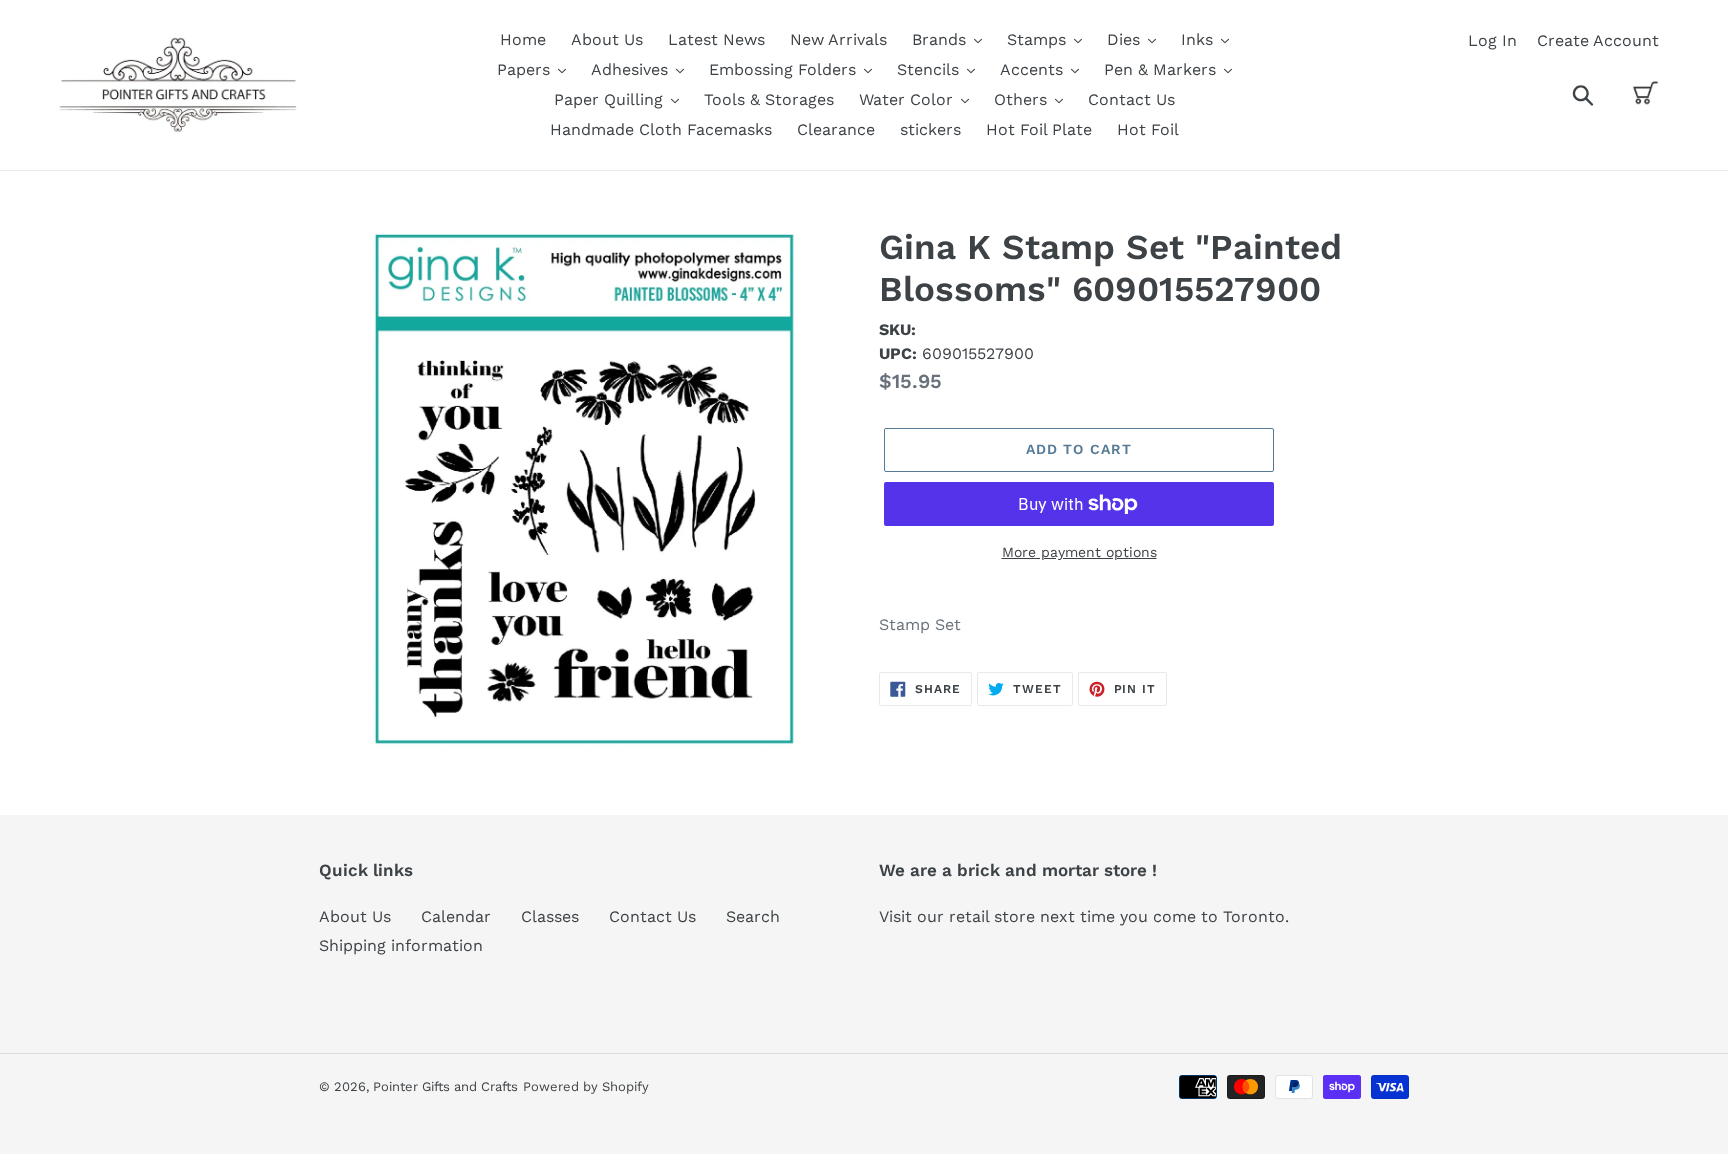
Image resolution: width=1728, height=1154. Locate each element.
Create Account (1598, 40)
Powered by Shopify (586, 1086)
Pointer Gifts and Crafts (445, 1086)
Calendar (456, 916)
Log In (1492, 40)
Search (753, 916)
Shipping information (401, 945)
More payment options (1079, 552)
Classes (550, 916)
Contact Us (652, 916)
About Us (355, 916)
